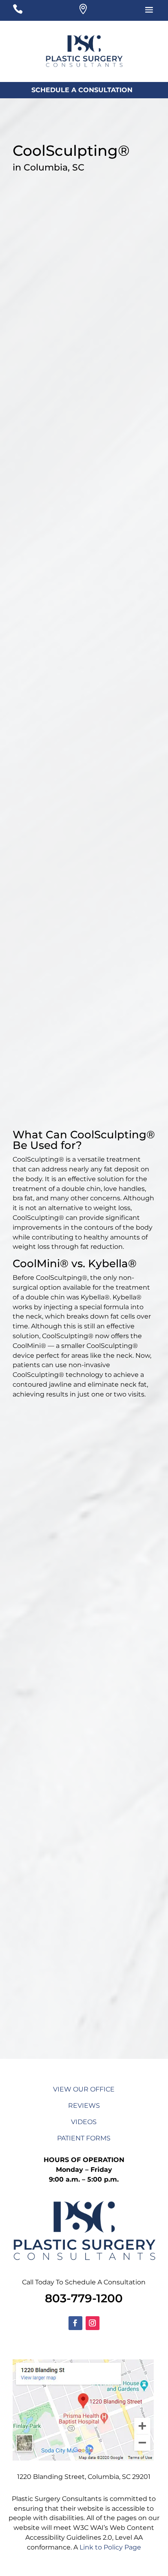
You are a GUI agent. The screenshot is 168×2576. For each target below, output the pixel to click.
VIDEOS (84, 2122)
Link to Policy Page (110, 2547)
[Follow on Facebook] (75, 2323)
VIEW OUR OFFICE (84, 2089)
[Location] (83, 11)
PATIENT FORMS (84, 2138)
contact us (113, 1964)
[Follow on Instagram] (93, 2323)
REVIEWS (84, 2106)
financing (86, 696)
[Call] (29, 11)
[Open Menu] (138, 11)
